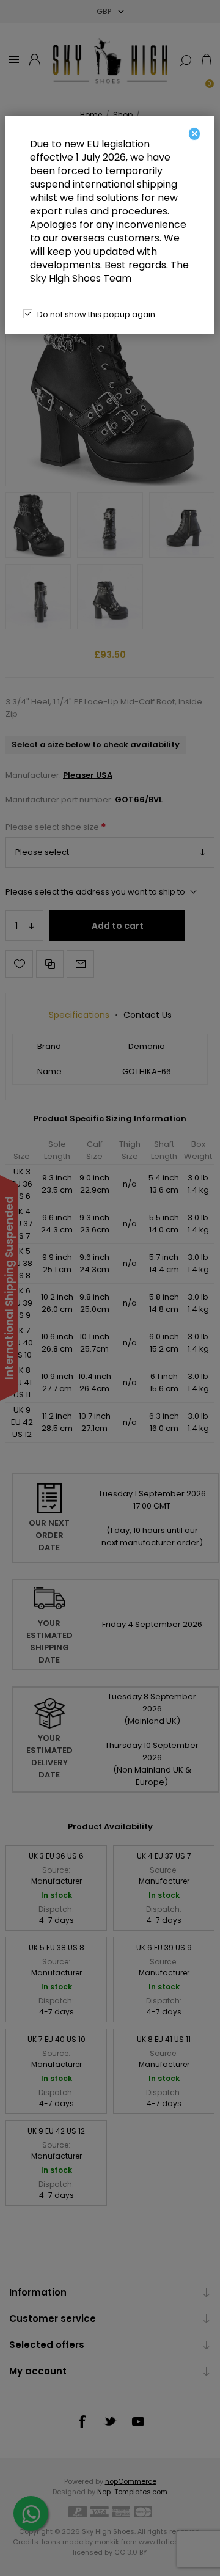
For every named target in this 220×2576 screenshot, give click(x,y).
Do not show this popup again (96, 314)
